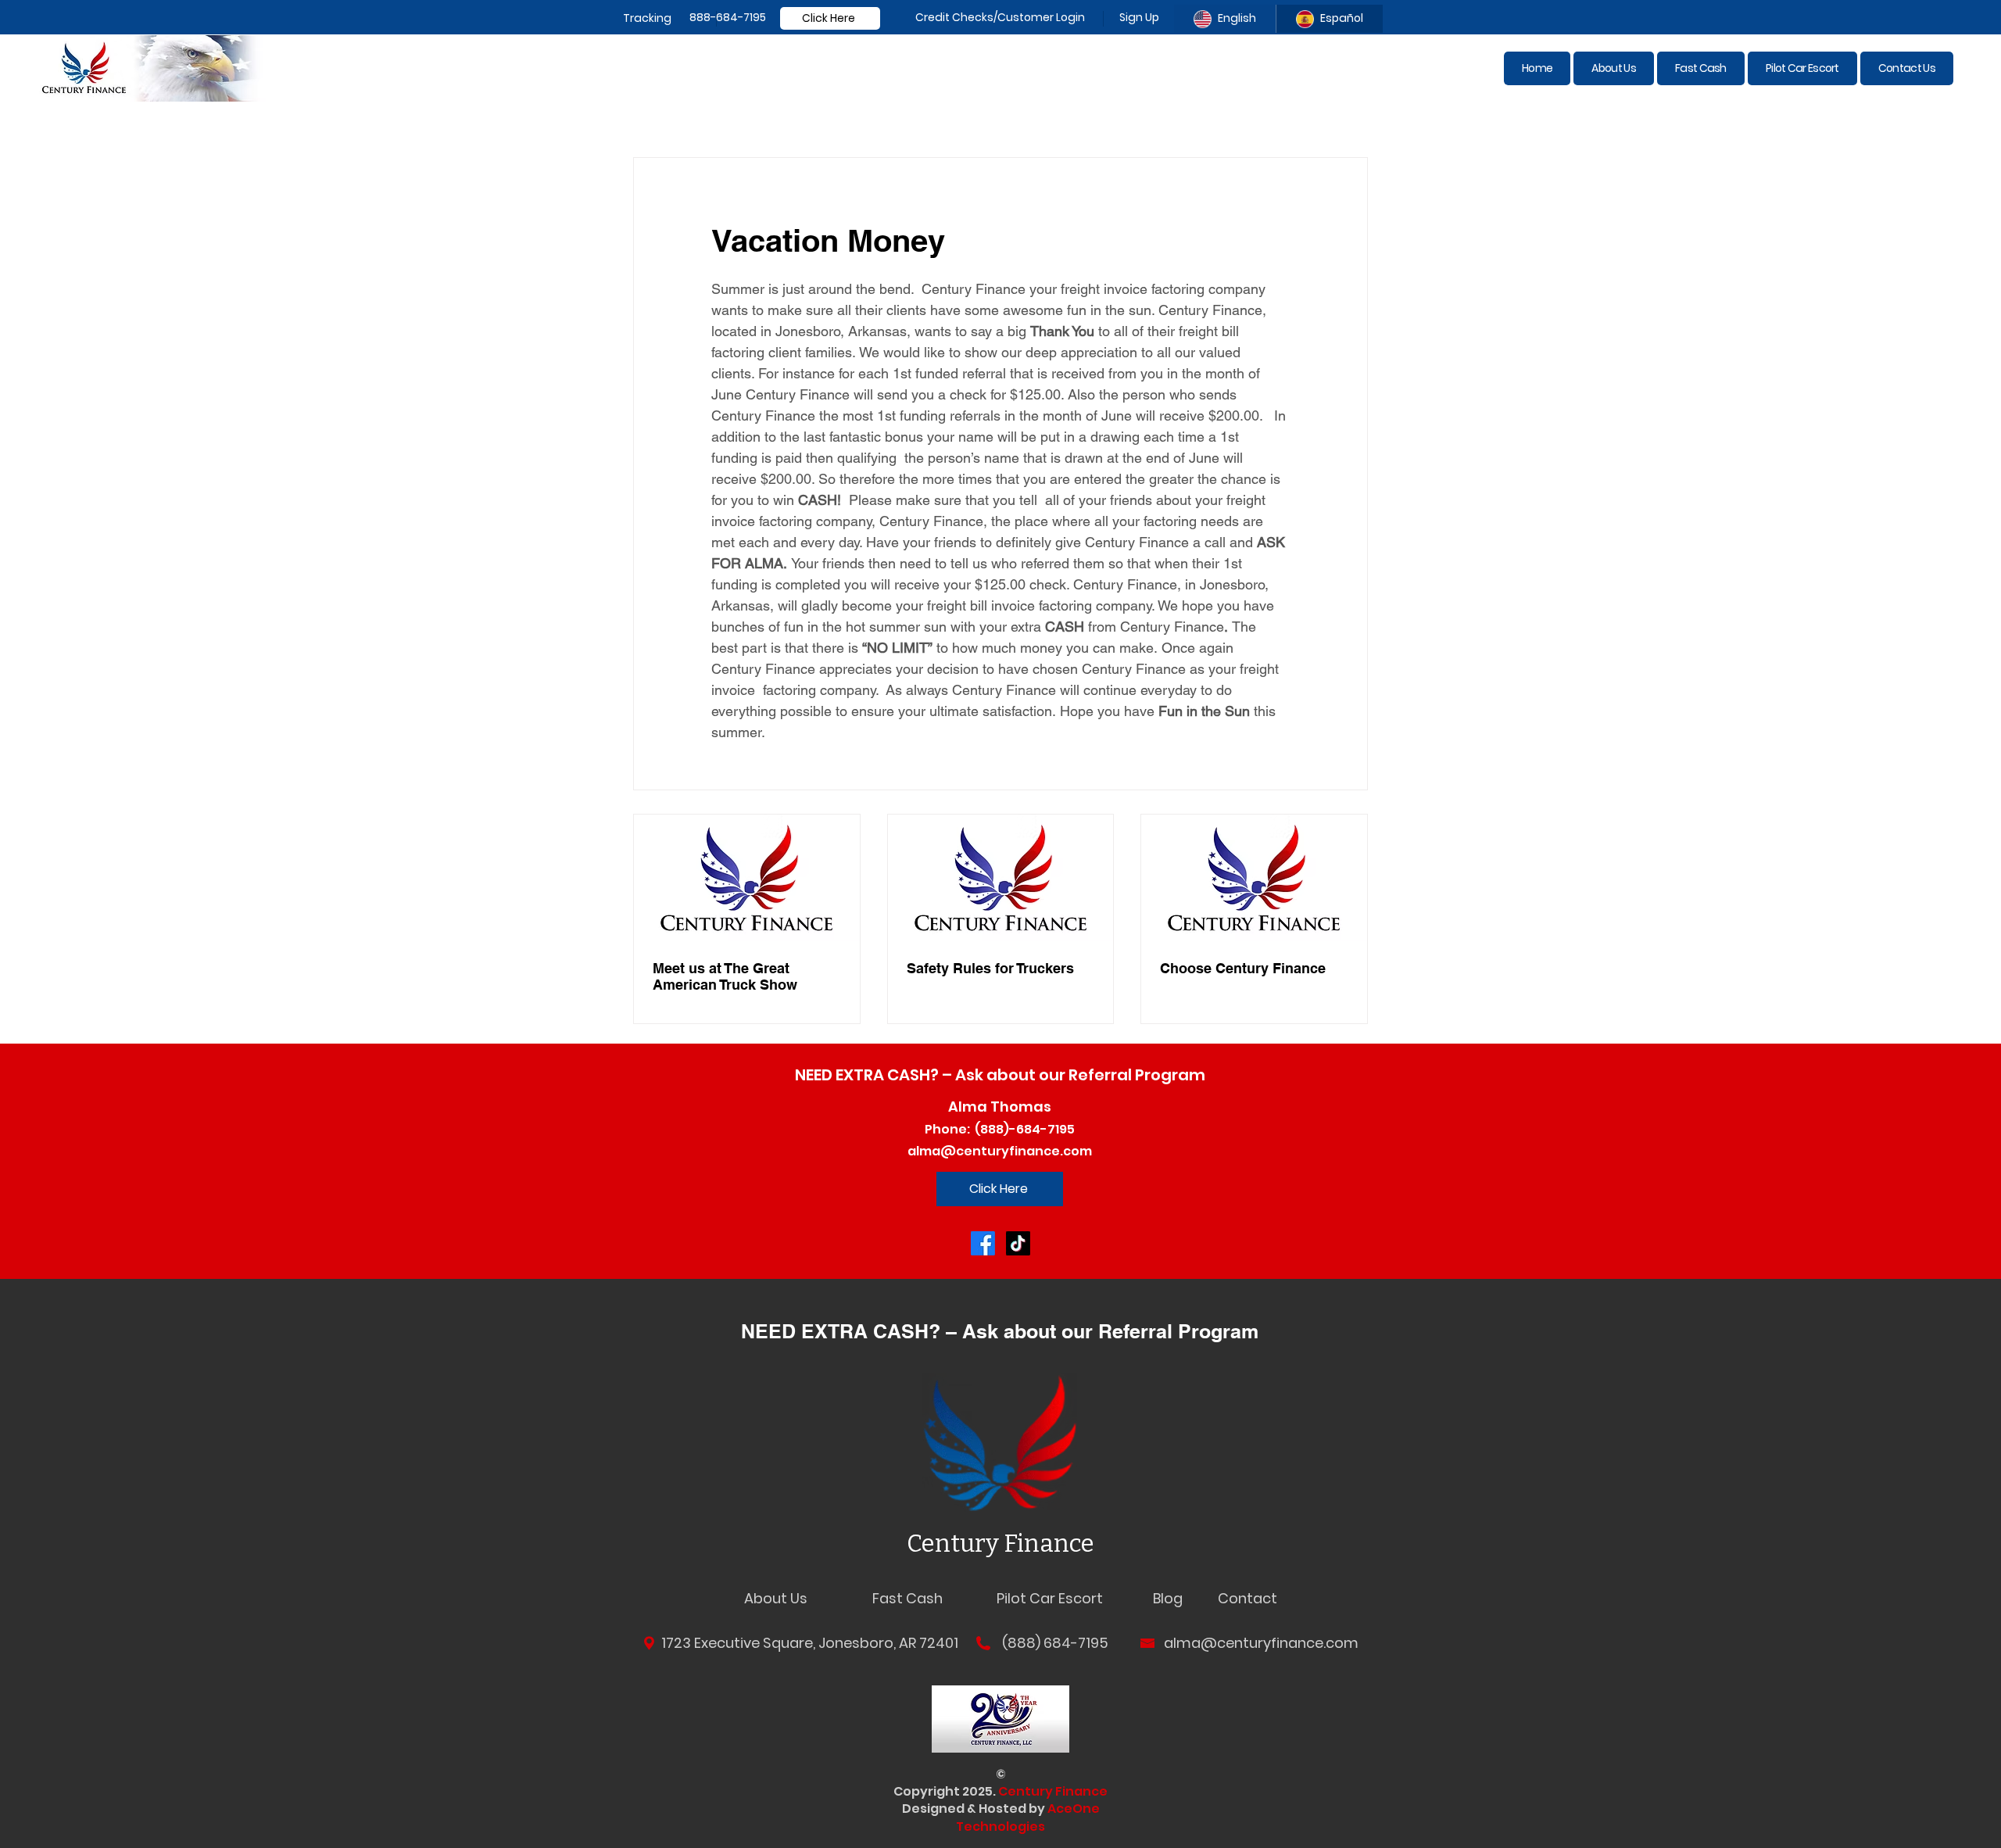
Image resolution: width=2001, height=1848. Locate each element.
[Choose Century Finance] (1254, 878)
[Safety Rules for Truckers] (1001, 878)
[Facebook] (983, 1243)
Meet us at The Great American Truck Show (725, 976)
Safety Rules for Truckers (990, 968)
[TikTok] (1018, 1243)
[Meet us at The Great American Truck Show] (747, 878)
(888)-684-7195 (1022, 1129)
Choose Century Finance (1243, 968)
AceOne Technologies (1028, 1817)
